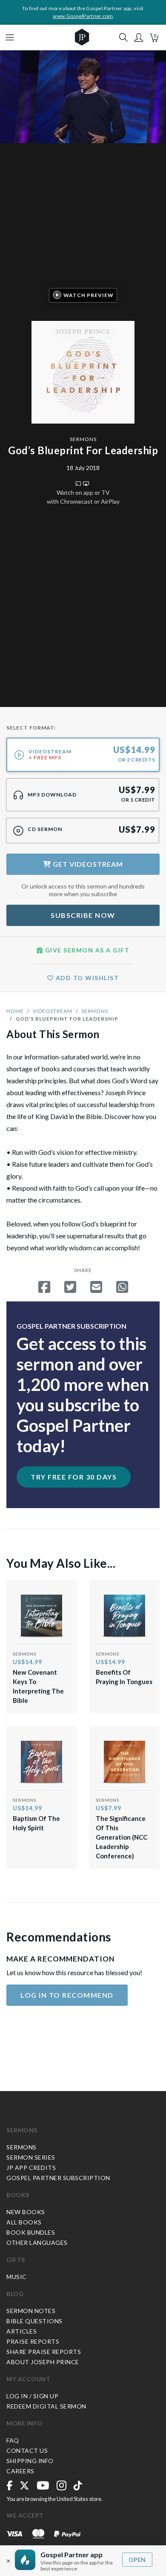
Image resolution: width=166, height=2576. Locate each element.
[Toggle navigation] (10, 38)
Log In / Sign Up (32, 2396)
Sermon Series (31, 2157)
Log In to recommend (67, 1995)
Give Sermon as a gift (86, 950)
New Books (26, 2212)
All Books (24, 2222)
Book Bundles (31, 2232)
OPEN (137, 2560)
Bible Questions (34, 2321)
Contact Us (27, 2451)
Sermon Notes (31, 2311)
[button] (139, 38)
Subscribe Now (83, 915)
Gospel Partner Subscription (58, 2178)
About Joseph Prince (43, 2362)
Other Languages (37, 2243)
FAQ (13, 2440)
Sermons (83, 439)
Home (15, 1011)
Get (87, 864)
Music (17, 2277)
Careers (20, 2471)
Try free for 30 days (74, 1477)
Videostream (53, 1011)
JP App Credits (31, 2168)
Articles (21, 2331)
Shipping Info (30, 2461)
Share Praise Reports (44, 2352)
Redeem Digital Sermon (46, 2406)
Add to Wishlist (86, 978)
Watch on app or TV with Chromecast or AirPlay (83, 497)
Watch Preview (89, 295)
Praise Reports (33, 2341)
